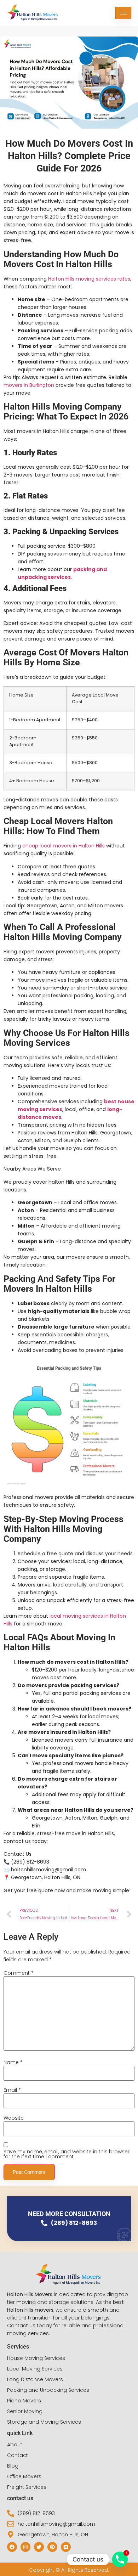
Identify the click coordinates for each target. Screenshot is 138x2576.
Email (12, 2090)
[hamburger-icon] (123, 13)
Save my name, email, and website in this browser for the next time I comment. (67, 2154)
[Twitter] (39, 2547)
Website (14, 2118)
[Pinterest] (52, 2547)
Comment (19, 1973)
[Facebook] (12, 2547)
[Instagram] (25, 2547)
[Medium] (66, 2547)
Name (13, 2062)
